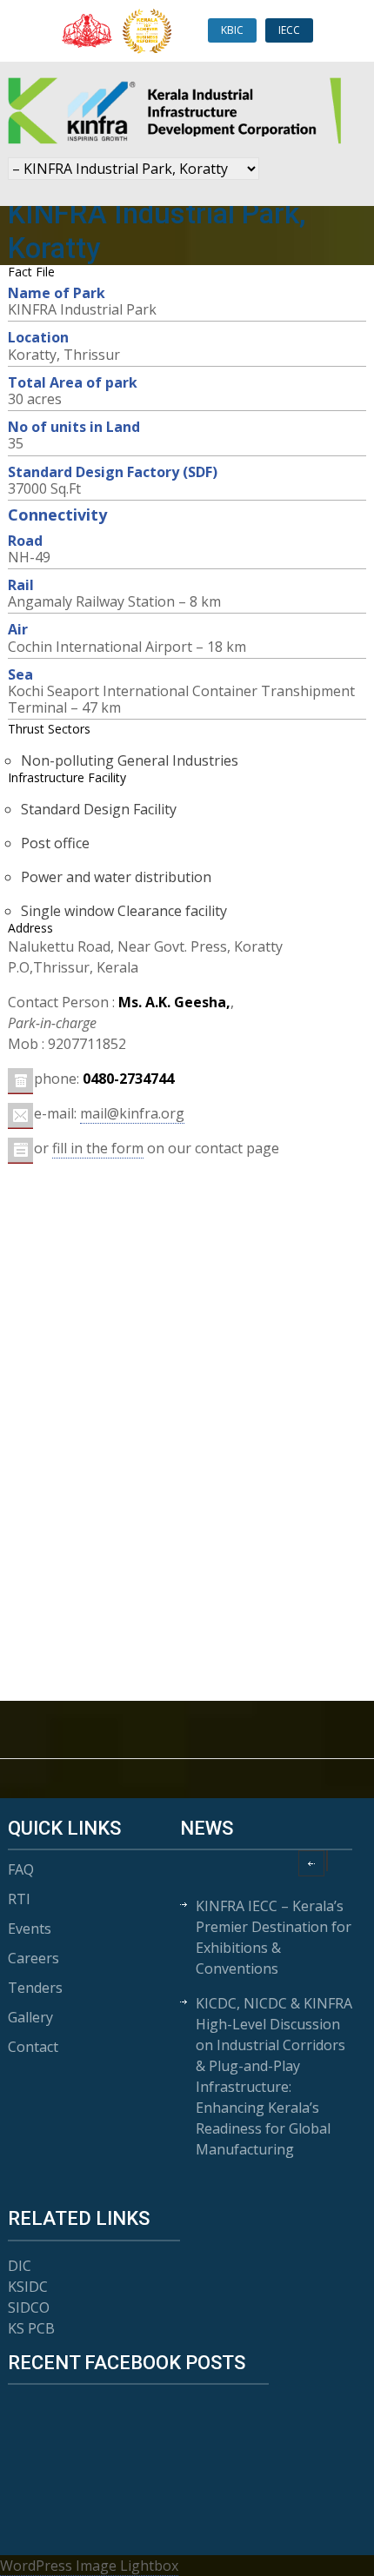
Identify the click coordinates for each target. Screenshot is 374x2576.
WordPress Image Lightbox (89, 2566)
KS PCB (31, 2328)
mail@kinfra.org (132, 1113)
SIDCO (29, 2307)
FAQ (21, 1869)
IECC (289, 30)
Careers (33, 1958)
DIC (20, 2266)
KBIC (232, 30)
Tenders (35, 1988)
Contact (33, 2047)
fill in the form (98, 1148)
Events (30, 1929)
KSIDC (28, 2287)
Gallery (30, 2017)
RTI (19, 1899)
